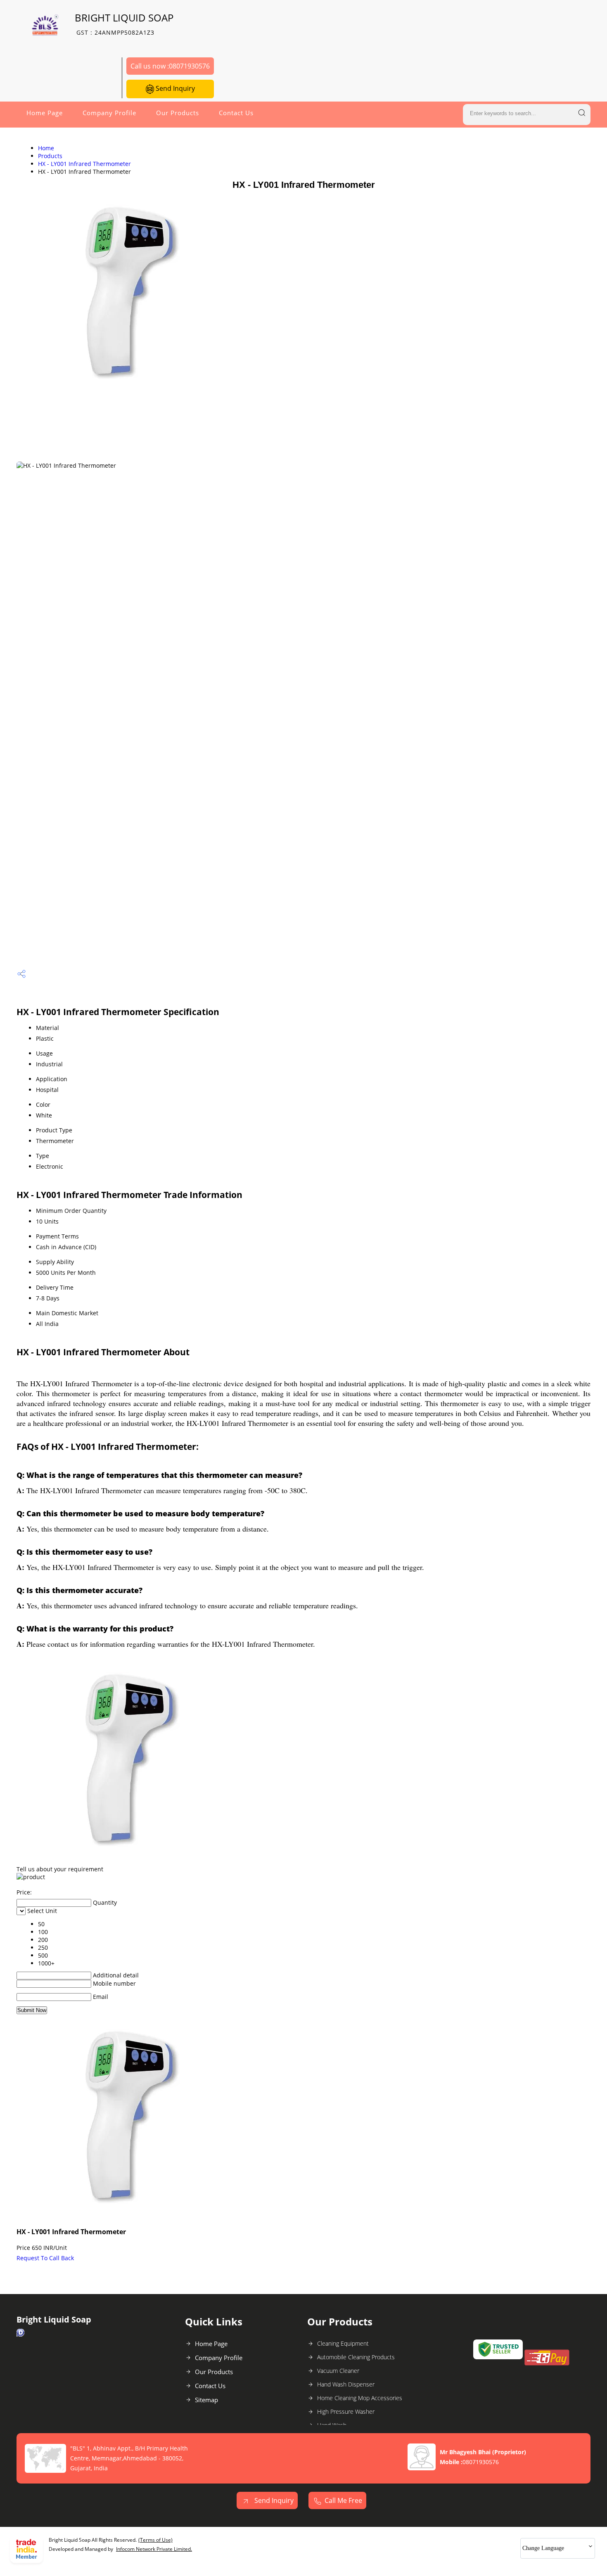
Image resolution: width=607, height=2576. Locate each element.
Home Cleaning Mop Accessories (360, 2398)
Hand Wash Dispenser (346, 2384)
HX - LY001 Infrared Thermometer (84, 164)
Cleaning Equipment (343, 2343)
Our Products (178, 113)
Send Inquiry (174, 88)
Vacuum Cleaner (338, 2371)
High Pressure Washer (346, 2411)
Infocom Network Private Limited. (154, 2549)
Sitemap (206, 2400)
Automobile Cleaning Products (356, 2357)
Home (46, 148)
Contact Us (236, 113)
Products (50, 156)
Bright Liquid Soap (124, 24)
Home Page (45, 113)
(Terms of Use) (155, 2540)
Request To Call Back (45, 2258)
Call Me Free (343, 2500)
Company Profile (109, 113)
